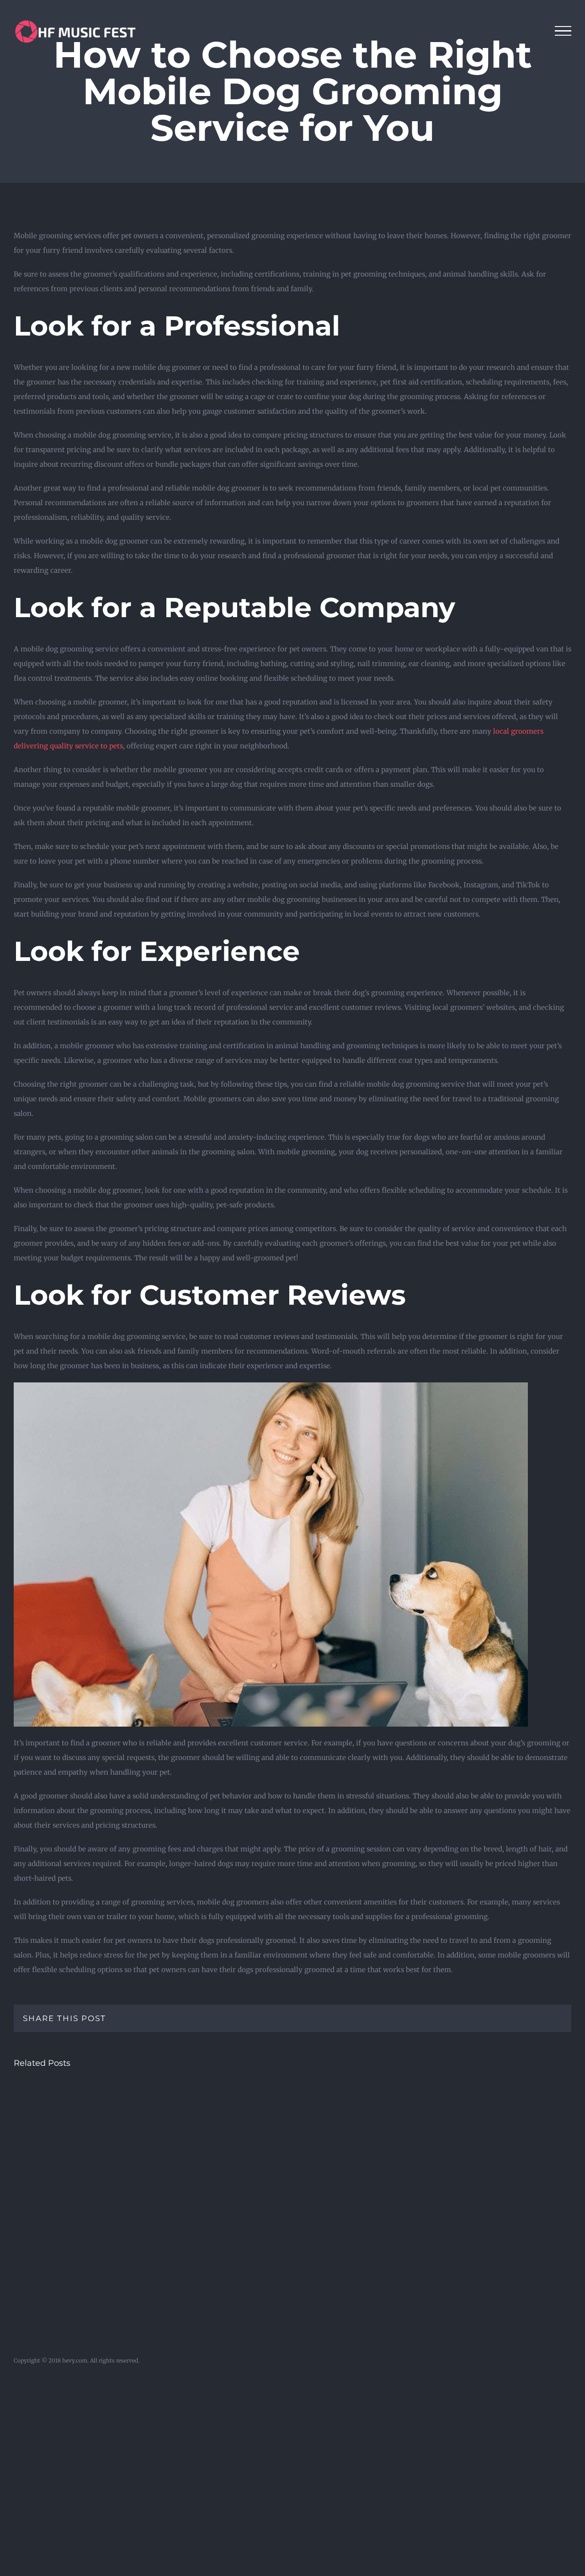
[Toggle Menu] (563, 31)
